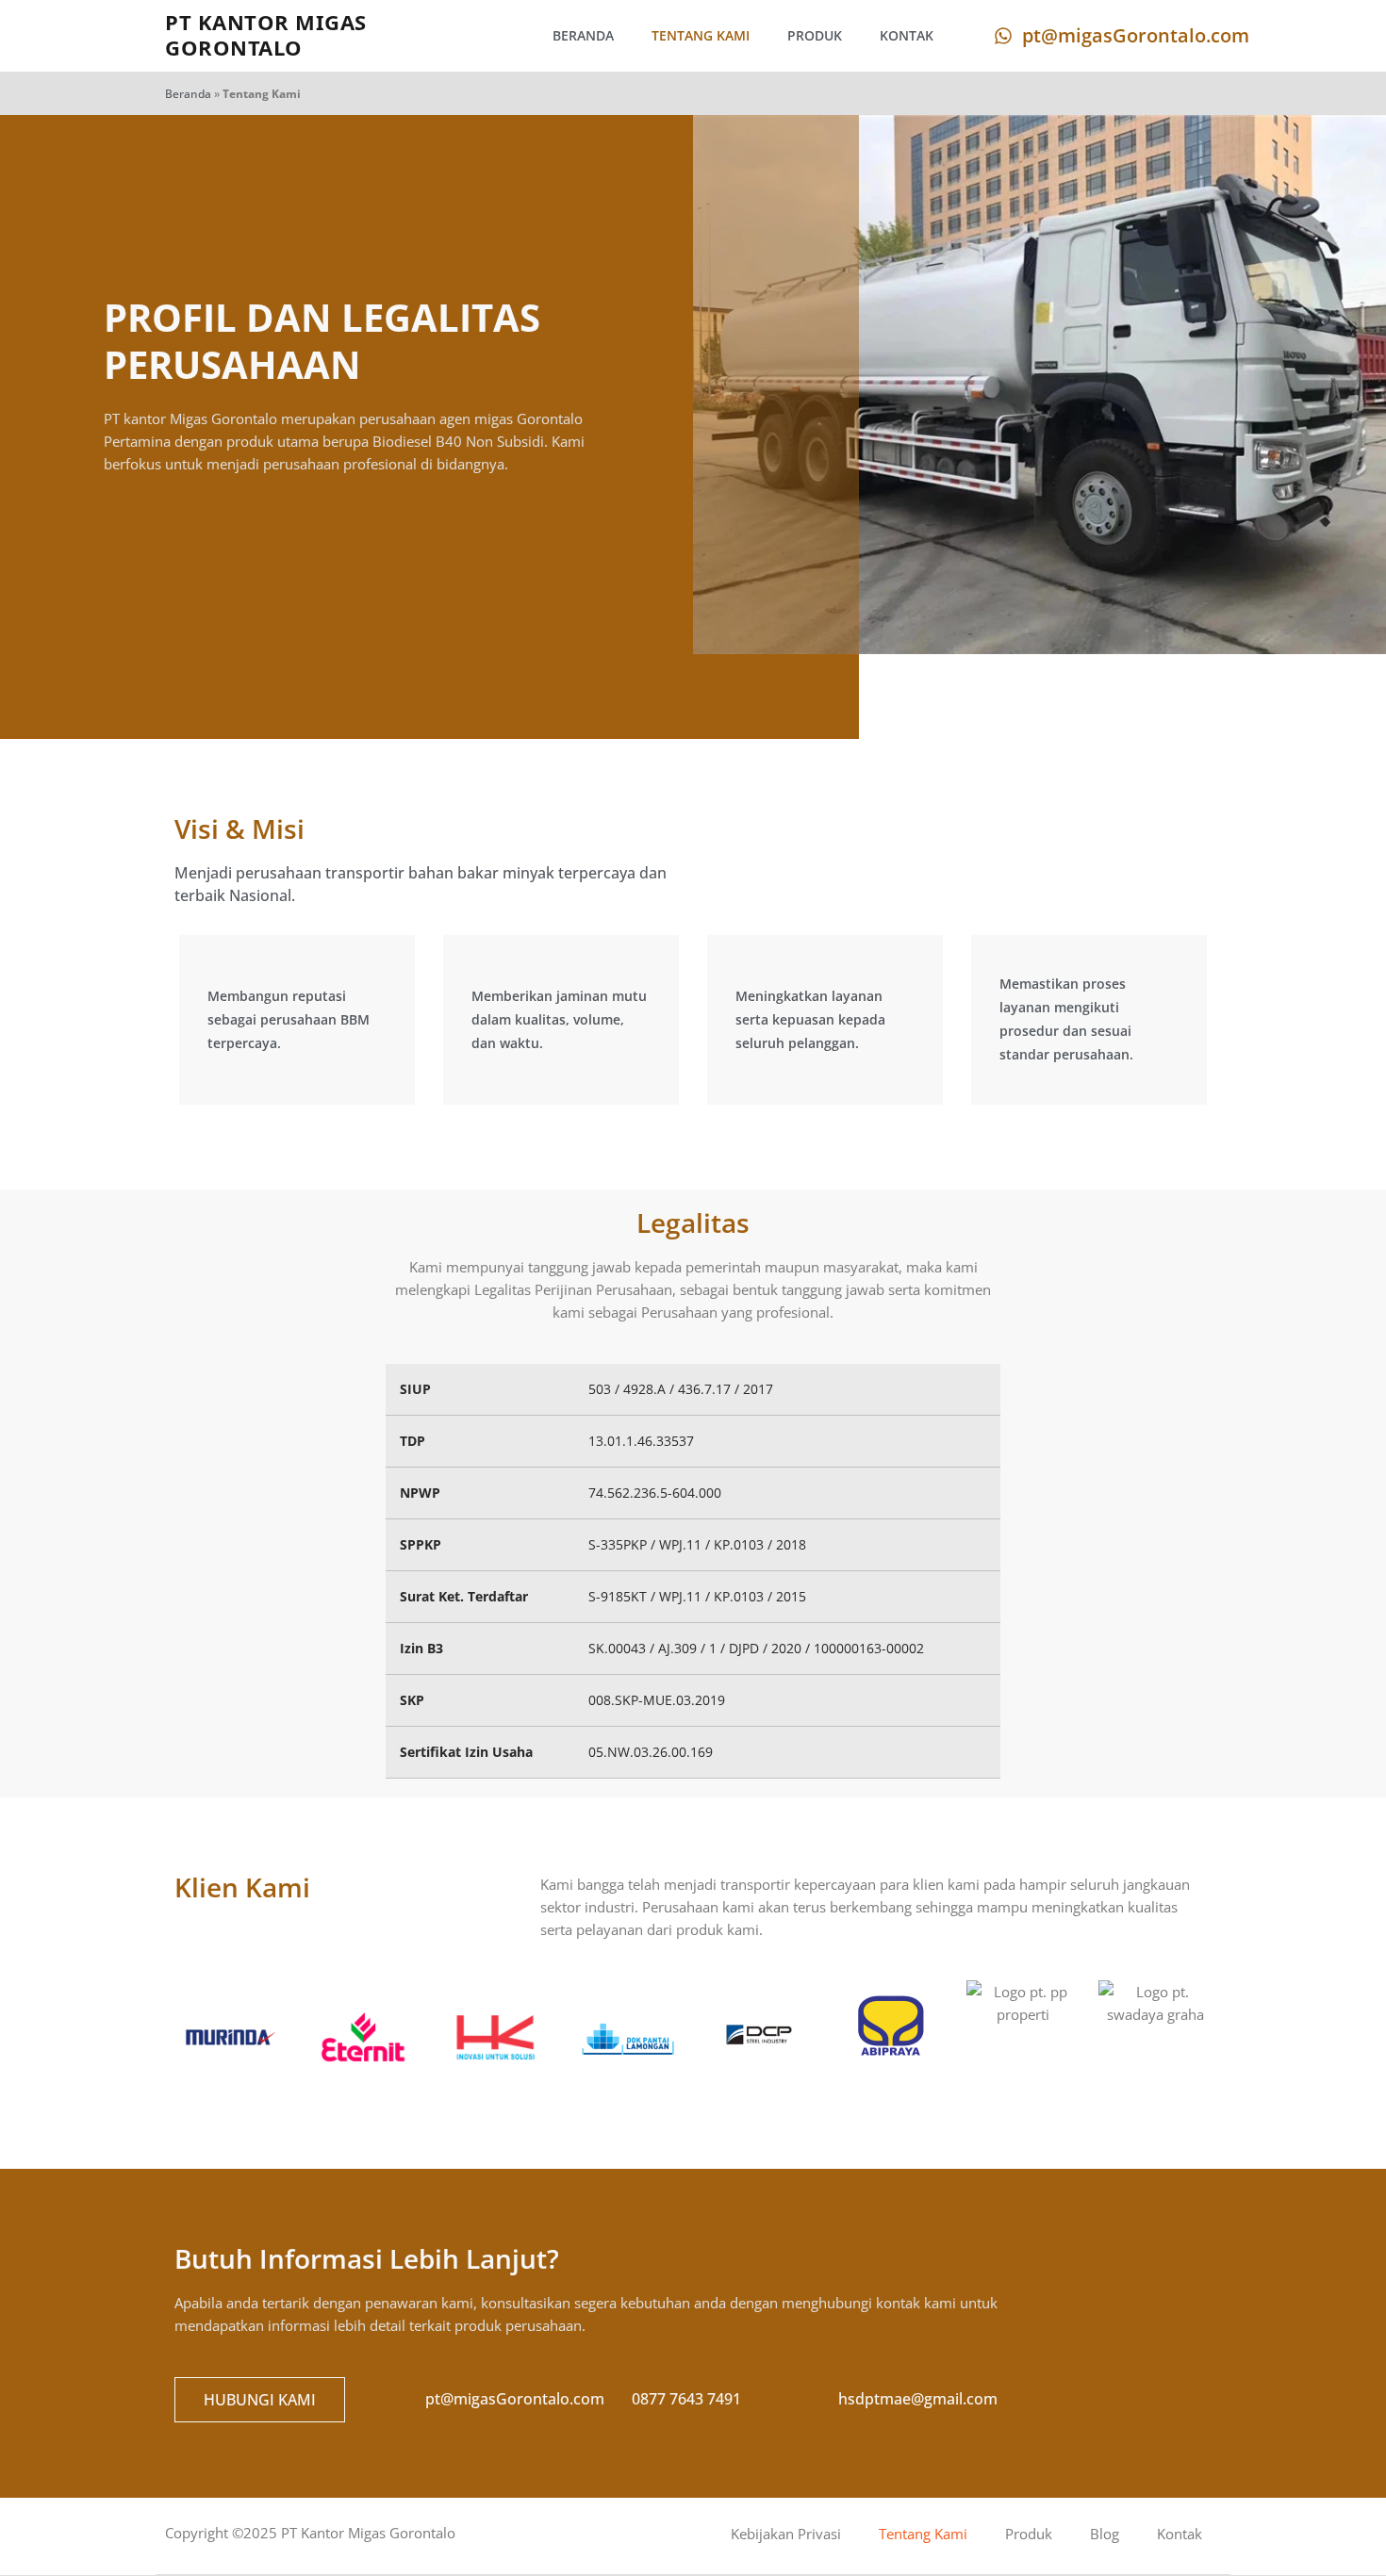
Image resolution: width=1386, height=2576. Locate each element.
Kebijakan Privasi (786, 2534)
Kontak (907, 35)
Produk (815, 35)
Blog (1105, 2534)
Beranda (583, 35)
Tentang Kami (701, 35)
